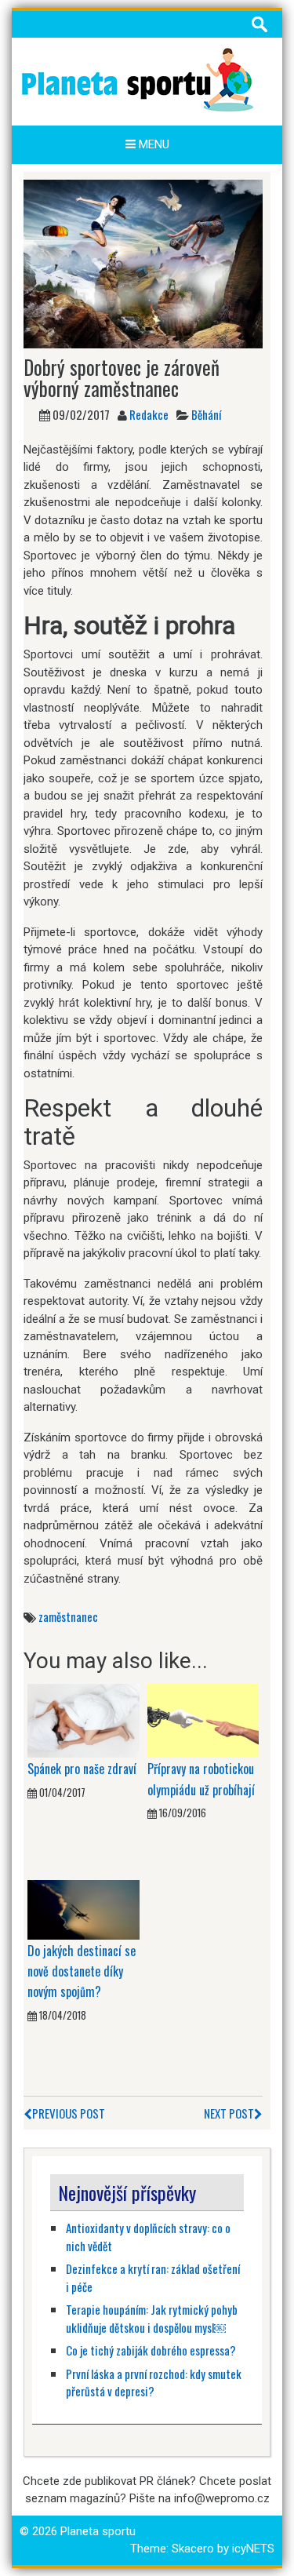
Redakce (149, 414)
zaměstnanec (68, 1616)
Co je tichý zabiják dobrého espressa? (151, 2350)
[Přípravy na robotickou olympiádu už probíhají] (203, 1720)
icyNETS (253, 2549)
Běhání (206, 414)
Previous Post (69, 2113)
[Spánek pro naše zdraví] (83, 1720)
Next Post (229, 2113)
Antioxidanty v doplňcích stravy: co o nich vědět (148, 2237)
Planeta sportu (98, 2531)
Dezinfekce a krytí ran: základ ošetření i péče (153, 2277)
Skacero (193, 2549)
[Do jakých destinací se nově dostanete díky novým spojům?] (83, 1909)
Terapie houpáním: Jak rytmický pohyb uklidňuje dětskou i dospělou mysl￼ (152, 2318)
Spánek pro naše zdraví (82, 1769)
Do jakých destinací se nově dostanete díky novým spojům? (82, 1971)
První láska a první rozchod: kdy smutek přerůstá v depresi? (154, 2383)
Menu (152, 144)
